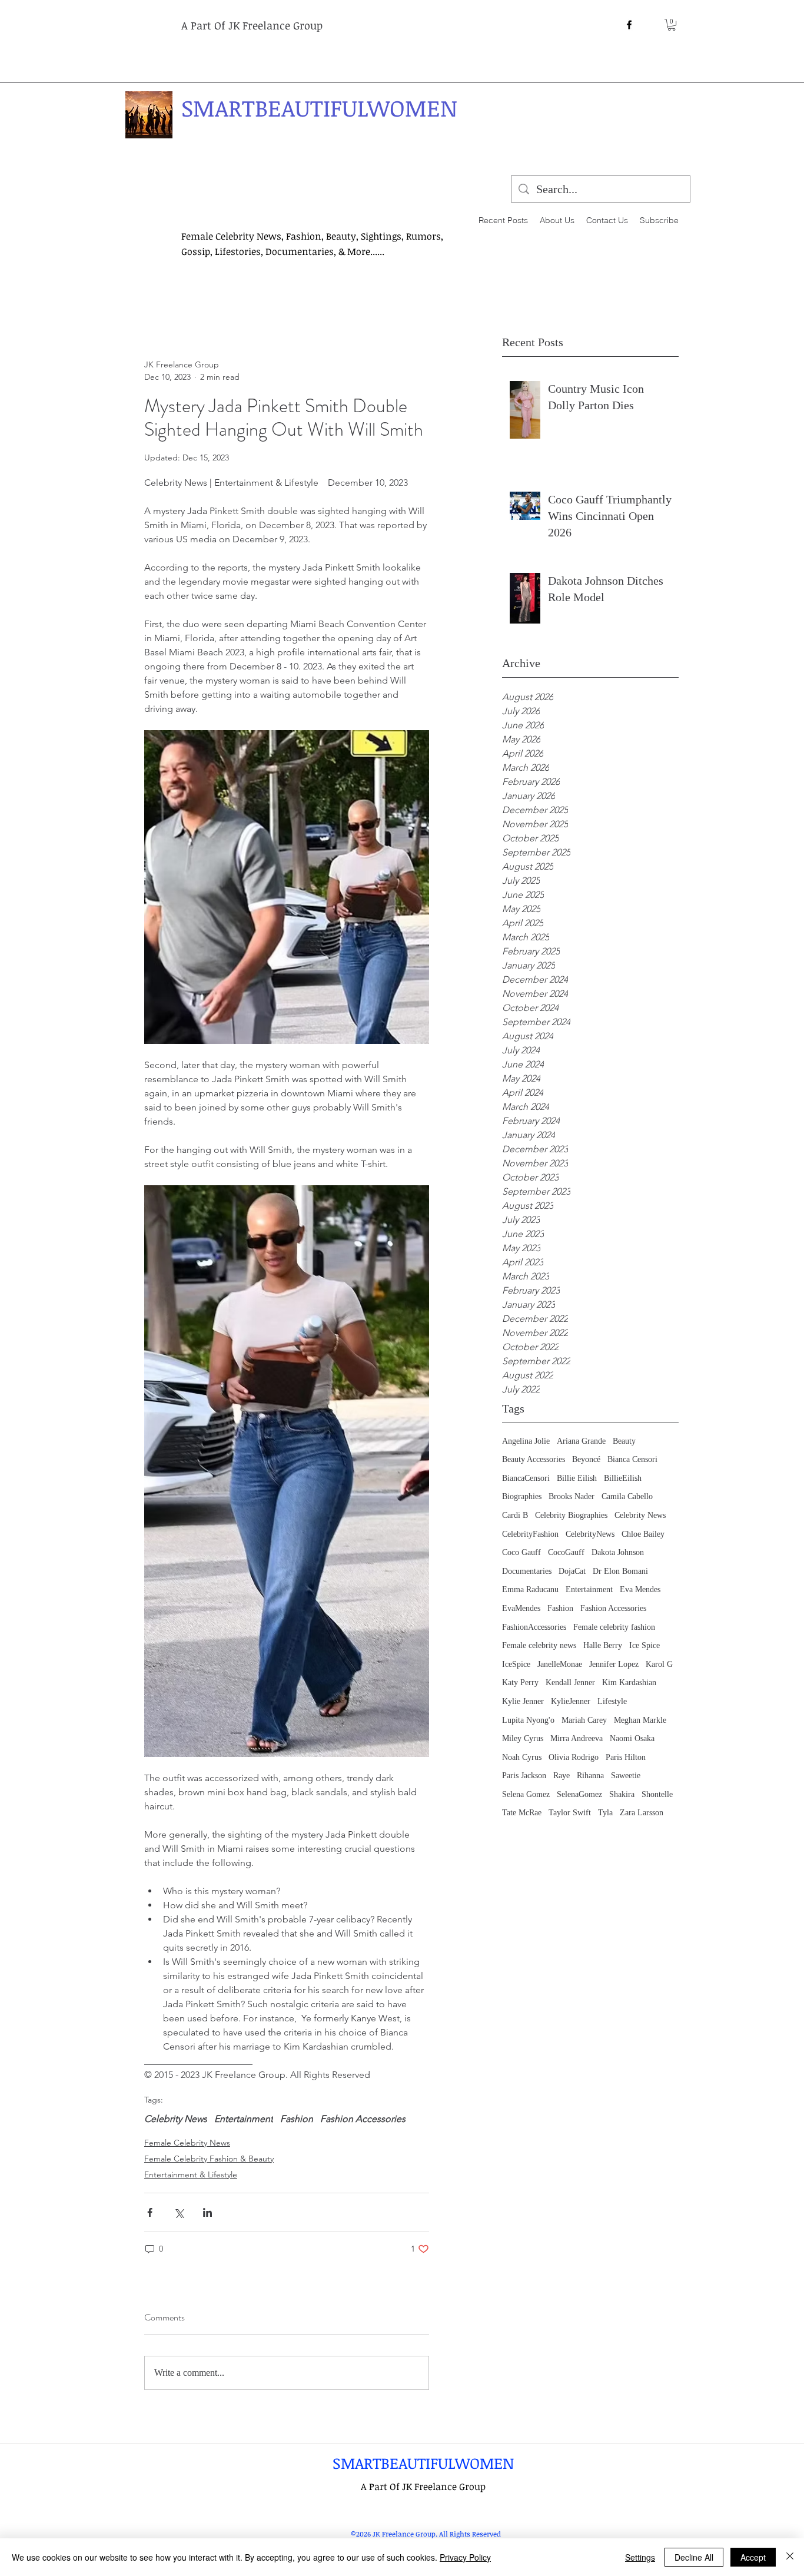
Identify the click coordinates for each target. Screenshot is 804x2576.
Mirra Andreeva (577, 1738)
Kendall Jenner (570, 1682)
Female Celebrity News (187, 2143)
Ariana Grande (581, 1441)
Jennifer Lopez (614, 1664)
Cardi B (515, 1515)
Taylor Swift (570, 1813)
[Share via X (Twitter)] (179, 2212)
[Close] (790, 2557)
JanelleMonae (560, 1664)
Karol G (659, 1664)
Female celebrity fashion (614, 1627)
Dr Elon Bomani (620, 1571)
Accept (753, 2557)
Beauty (624, 1441)
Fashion (560, 1608)
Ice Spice (644, 1645)
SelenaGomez (579, 1794)
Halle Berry (603, 1645)
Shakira (622, 1794)
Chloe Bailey (643, 1534)
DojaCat (572, 1571)
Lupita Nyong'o (528, 1720)
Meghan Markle (640, 1720)
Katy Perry (520, 1682)
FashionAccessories (534, 1627)
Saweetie (626, 1776)
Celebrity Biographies (571, 1515)
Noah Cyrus (522, 1757)
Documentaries (527, 1571)
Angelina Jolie (526, 1441)
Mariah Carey (584, 1720)
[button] (672, 25)
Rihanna (590, 1776)
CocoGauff (566, 1552)
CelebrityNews (590, 1534)
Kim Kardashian (629, 1682)
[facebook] (629, 25)
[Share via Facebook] (150, 2212)
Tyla (605, 1813)
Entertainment (589, 1589)
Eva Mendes (640, 1589)
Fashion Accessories (613, 1608)
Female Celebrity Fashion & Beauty (209, 2159)
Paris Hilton (626, 1757)
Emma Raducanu (530, 1589)
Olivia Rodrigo (574, 1757)
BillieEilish (623, 1478)
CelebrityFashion (530, 1534)
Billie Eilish (577, 1478)
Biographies (522, 1496)
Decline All (694, 2557)
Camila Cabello (627, 1496)
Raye (562, 1776)
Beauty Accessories (534, 1459)
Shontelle (657, 1794)
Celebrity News (640, 1515)
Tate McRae (522, 1813)
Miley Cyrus (523, 1738)
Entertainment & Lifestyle (191, 2174)
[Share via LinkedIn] (207, 2212)
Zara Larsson (642, 1813)
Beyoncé (586, 1459)
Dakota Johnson (618, 1552)
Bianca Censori (632, 1459)
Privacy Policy (465, 2557)
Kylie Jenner (523, 1701)
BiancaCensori (526, 1478)
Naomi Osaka (632, 1738)
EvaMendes (521, 1608)
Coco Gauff (521, 1552)
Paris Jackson (524, 1776)
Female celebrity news (539, 1645)
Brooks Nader (572, 1496)
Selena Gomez (526, 1794)
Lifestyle (612, 1701)
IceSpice (516, 1664)
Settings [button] (640, 2557)
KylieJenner (571, 1701)
